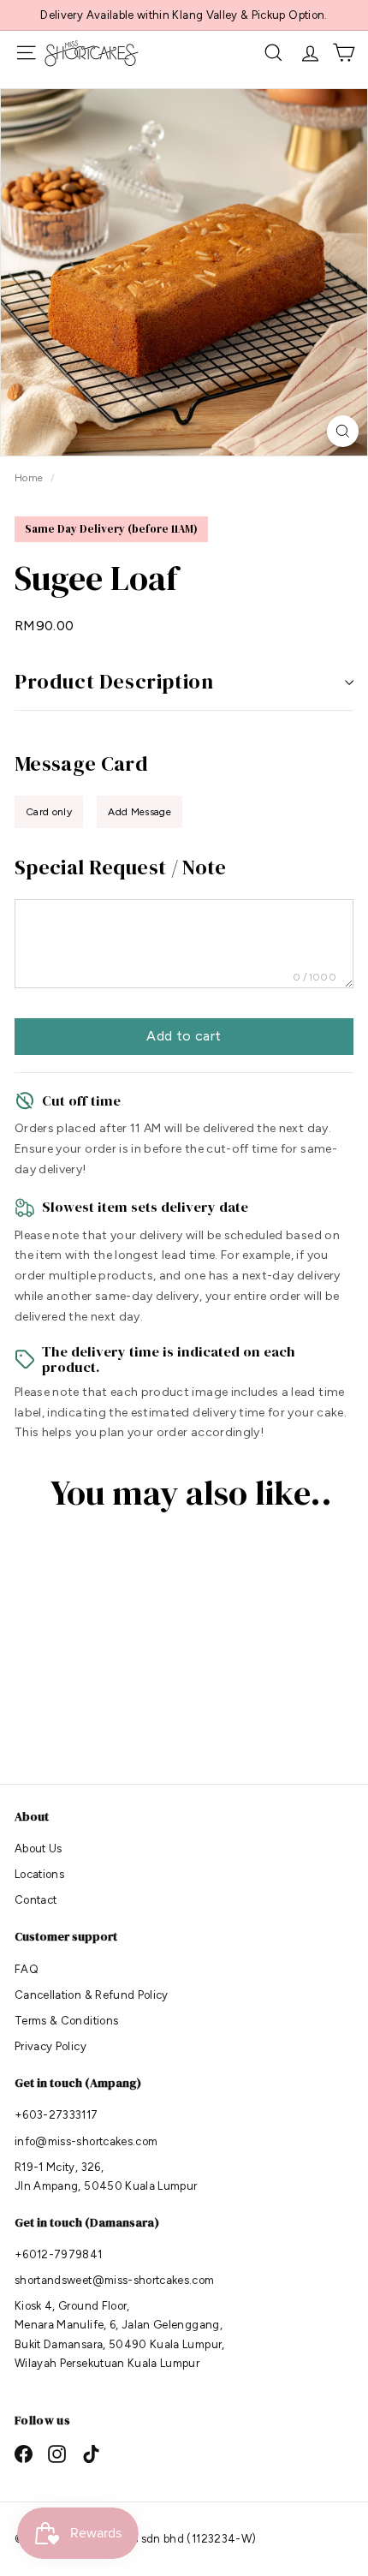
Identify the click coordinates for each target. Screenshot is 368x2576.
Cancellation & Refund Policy (92, 1995)
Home (30, 478)
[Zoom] (343, 431)
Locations (39, 1874)
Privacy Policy (50, 2046)
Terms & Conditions (66, 2021)
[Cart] (344, 53)
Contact (36, 1900)
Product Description (114, 681)
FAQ (27, 1969)
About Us (39, 1849)
